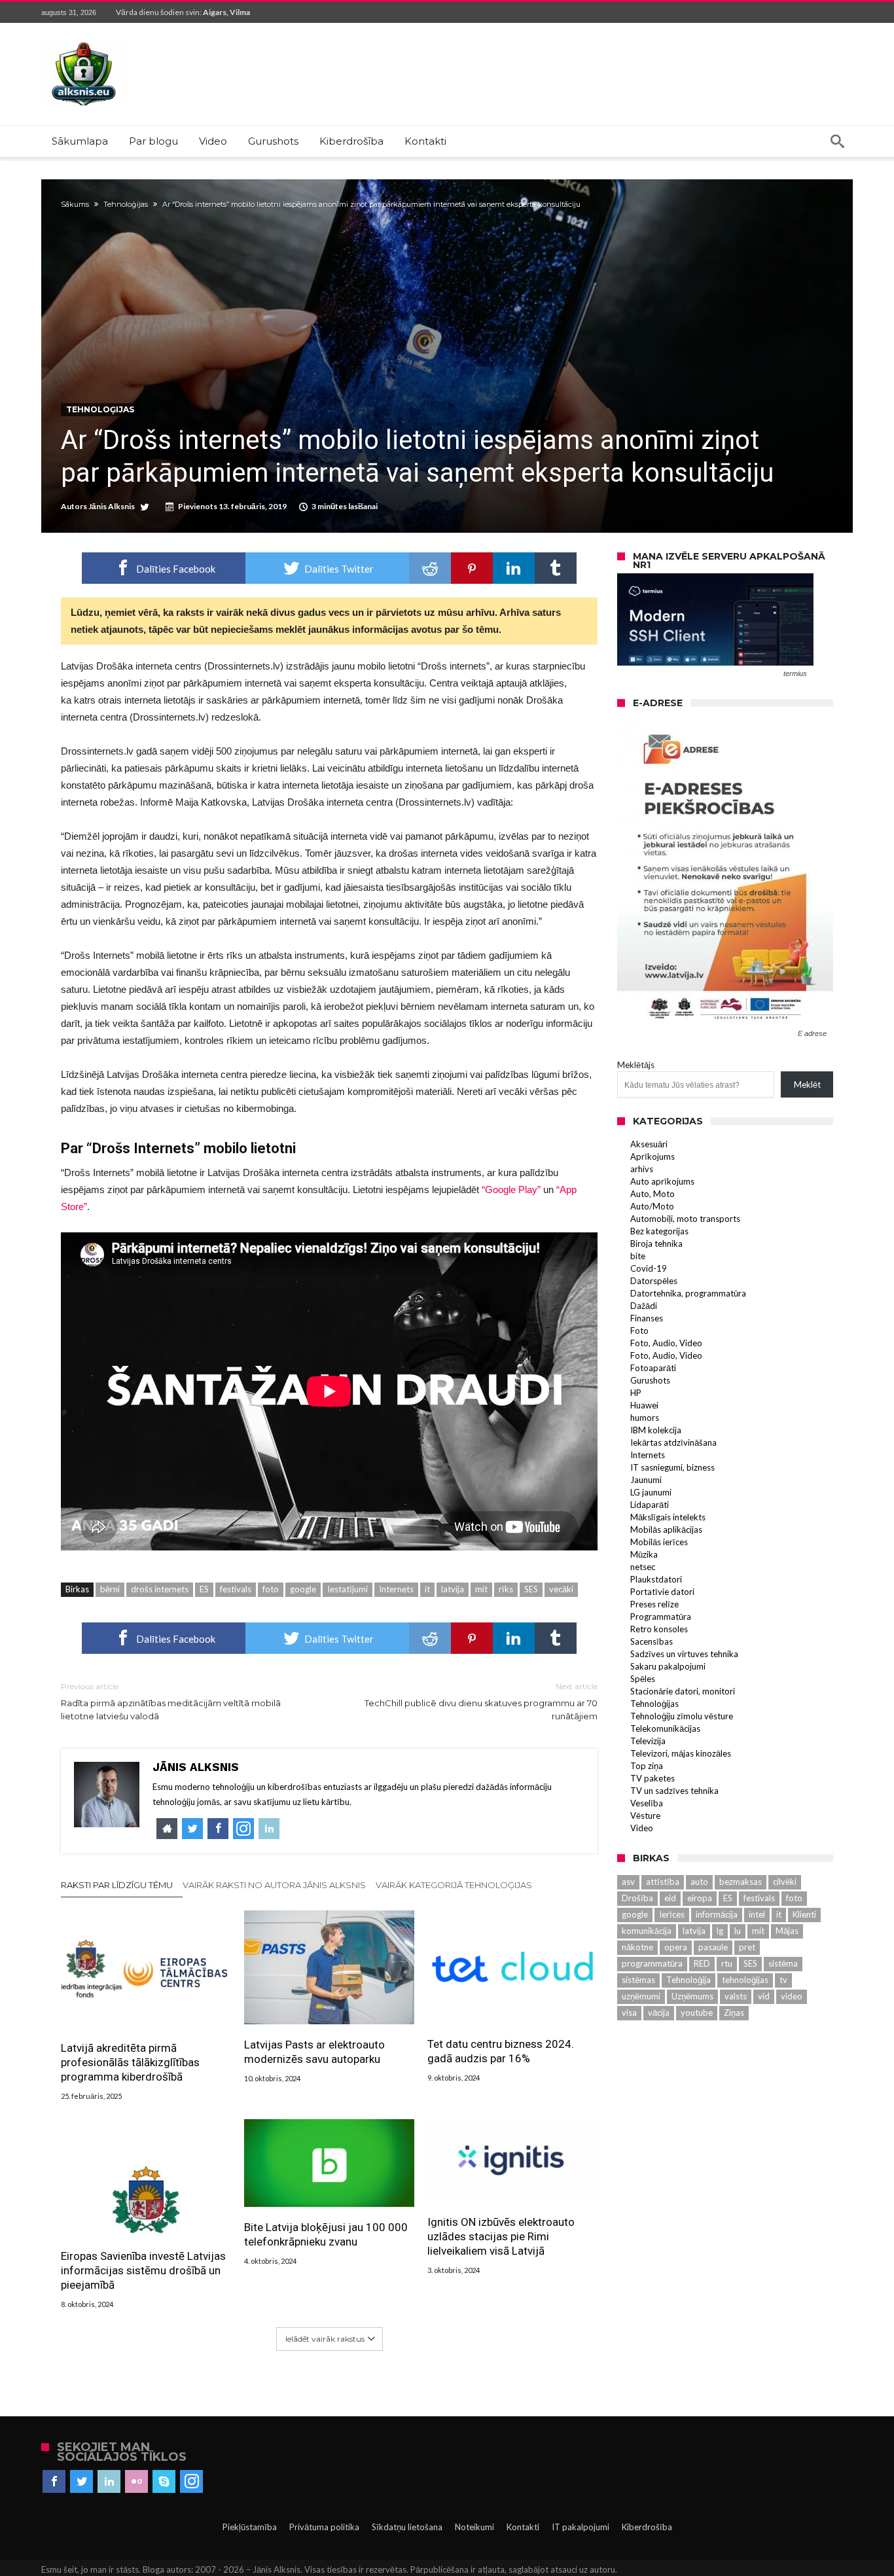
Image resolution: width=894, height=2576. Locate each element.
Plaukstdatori (656, 1579)
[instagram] (191, 2482)
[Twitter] (81, 2482)
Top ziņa (647, 1766)
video (792, 1996)
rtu (727, 1963)
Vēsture (645, 1816)
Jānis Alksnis (112, 506)
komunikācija (647, 1931)
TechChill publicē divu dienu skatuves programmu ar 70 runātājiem (481, 1701)
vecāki (561, 1589)
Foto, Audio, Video (666, 1343)
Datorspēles (654, 1281)
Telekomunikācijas (665, 1728)
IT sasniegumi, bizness (672, 1467)
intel (757, 1914)
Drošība (637, 1898)
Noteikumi (474, 2527)
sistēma (783, 1963)
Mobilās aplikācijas (666, 1529)
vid (764, 1996)
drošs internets (160, 1589)
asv (628, 1882)
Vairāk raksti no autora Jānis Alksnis (274, 1885)
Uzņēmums (692, 1996)
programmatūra (652, 1963)
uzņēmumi (641, 1996)
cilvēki (785, 1882)
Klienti (804, 1914)
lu (738, 1931)
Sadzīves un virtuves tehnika (684, 1654)
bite (638, 1256)
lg (720, 1931)
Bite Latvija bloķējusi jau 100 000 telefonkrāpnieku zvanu (326, 2234)
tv (783, 1980)
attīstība (663, 1882)
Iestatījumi (348, 1589)
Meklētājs (636, 1065)
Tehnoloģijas (126, 204)
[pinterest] (472, 568)
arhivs (642, 1169)
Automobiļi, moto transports (685, 1219)
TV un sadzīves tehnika (674, 1791)
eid (670, 1898)
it (427, 1589)
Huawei (644, 1405)
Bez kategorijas (659, 1231)
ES (204, 1589)
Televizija (648, 1741)
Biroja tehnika (656, 1243)
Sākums (75, 204)
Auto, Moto (653, 1194)
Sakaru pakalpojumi (668, 1666)
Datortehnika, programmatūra (688, 1293)
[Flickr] (136, 2482)
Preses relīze (654, 1604)
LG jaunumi (651, 1492)
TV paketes (653, 1778)
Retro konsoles (659, 1629)
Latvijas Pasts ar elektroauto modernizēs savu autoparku (314, 2052)
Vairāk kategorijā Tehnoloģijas (454, 1885)
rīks (506, 1589)
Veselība (647, 1803)
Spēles (643, 1679)
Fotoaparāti (653, 1368)
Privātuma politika (324, 2527)
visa (629, 2012)
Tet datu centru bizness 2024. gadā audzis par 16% (501, 2051)
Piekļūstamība (250, 2527)
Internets (396, 1589)
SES (531, 1589)
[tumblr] (556, 568)
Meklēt (807, 1084)
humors (645, 1418)
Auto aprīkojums (662, 1181)
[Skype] (164, 2482)
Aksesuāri (649, 1144)
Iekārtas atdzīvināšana (673, 1442)
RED (702, 1963)
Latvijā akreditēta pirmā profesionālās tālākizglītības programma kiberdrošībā (130, 2062)
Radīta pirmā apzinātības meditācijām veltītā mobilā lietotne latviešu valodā (171, 1701)
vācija (659, 2012)
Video (642, 1828)
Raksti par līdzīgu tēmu (117, 1885)
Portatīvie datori (662, 1592)
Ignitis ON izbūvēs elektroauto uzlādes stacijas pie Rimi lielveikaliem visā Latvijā (501, 2236)
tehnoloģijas (745, 1980)
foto (271, 1589)
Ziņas (734, 2012)
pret (747, 1947)
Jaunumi (646, 1480)
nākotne (637, 1947)
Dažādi (644, 1306)
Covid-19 (649, 1268)
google (303, 1589)
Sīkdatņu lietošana (407, 2527)
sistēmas (638, 1980)
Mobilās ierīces (659, 1542)
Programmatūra (661, 1617)
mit (481, 1589)
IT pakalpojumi (581, 2527)
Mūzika (644, 1554)
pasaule (713, 1947)
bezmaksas (741, 1882)
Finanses (647, 1318)
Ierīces (672, 1914)
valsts (736, 1996)
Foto (639, 1331)
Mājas (787, 1931)
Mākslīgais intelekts (668, 1517)
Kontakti (523, 2527)
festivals (236, 1589)
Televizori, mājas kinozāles (681, 1753)
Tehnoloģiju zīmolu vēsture (682, 1716)
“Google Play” (511, 1190)
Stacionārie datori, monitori (683, 1691)
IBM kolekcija (656, 1430)
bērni (110, 1589)
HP (636, 1393)
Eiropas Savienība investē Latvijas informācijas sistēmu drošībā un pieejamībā (143, 2270)
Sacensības (652, 1641)
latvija (453, 1589)
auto (699, 1882)
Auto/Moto (652, 1206)
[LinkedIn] (109, 2482)
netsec (643, 1567)
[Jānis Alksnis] (84, 42)
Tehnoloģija (688, 1980)
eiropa (700, 1898)
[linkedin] (514, 568)
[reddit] (430, 568)
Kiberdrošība (647, 2527)
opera (676, 1947)
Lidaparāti (650, 1505)
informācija (717, 1914)
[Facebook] (54, 2482)
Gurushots (650, 1380)
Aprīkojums (653, 1156)
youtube (697, 2012)
